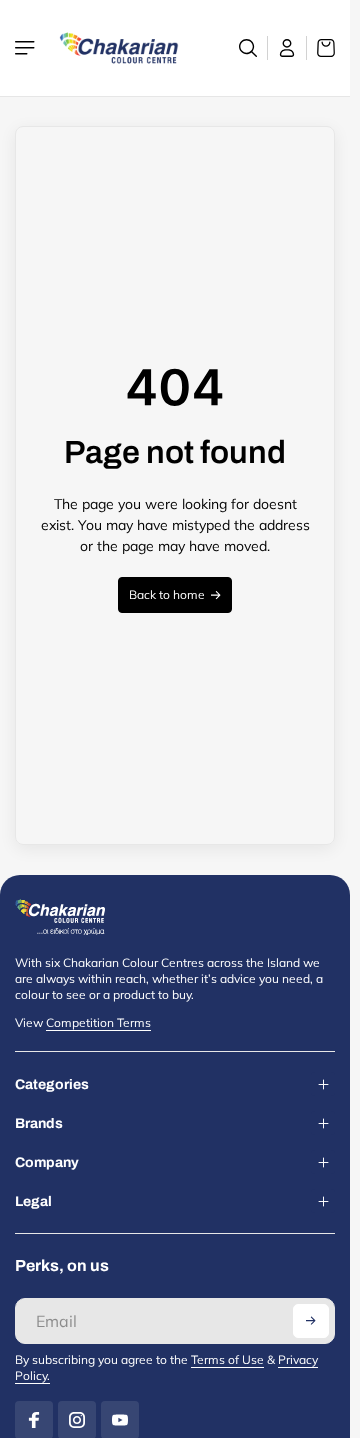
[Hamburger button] (27, 48)
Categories (52, 1084)
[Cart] (321, 48)
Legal (33, 1201)
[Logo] (119, 48)
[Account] (287, 48)
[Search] (248, 48)
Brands (39, 1123)
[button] (311, 1321)
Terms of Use (227, 1359)
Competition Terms (98, 1022)
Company (47, 1162)
